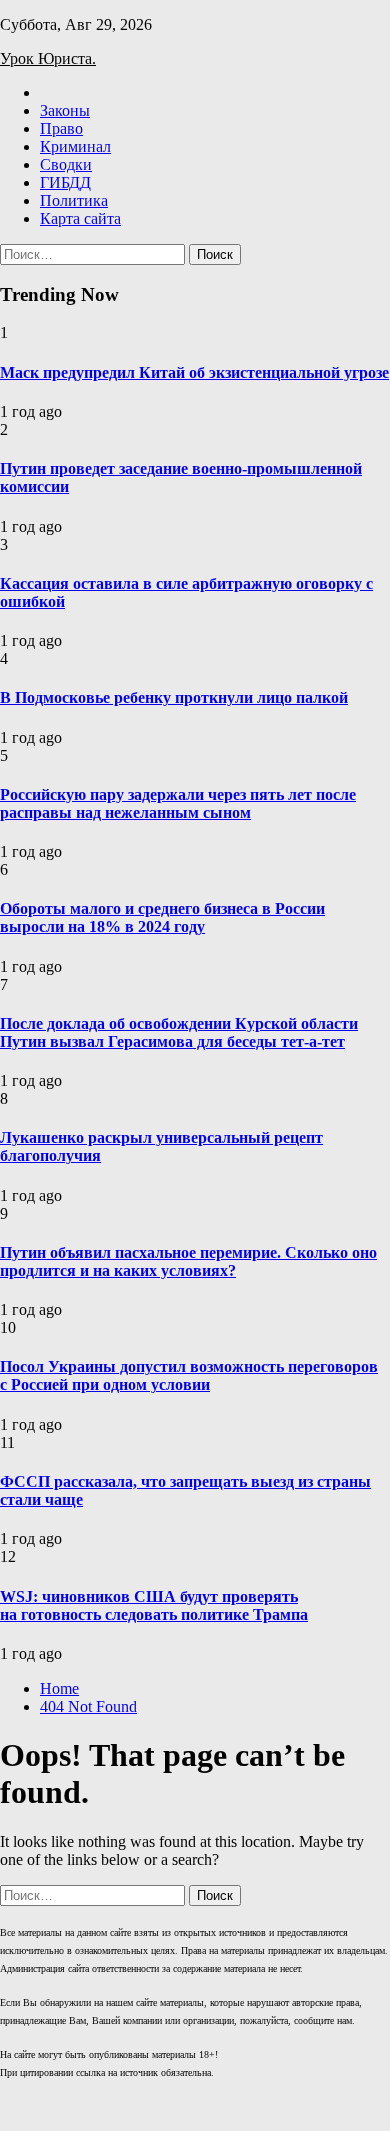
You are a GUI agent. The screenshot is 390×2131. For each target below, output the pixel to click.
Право (61, 128)
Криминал (75, 146)
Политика (74, 200)
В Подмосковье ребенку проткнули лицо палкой (174, 697)
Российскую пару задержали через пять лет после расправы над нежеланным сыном (178, 803)
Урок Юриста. (48, 58)
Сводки (66, 164)
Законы (65, 110)
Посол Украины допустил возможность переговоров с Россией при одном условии (189, 1375)
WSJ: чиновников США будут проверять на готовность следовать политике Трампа (154, 1605)
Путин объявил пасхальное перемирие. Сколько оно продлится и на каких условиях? (188, 1261)
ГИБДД (65, 182)
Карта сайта (80, 218)
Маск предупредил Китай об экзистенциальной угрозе (194, 372)
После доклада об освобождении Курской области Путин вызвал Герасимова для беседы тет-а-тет (179, 1032)
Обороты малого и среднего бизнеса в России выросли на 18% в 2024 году (162, 917)
